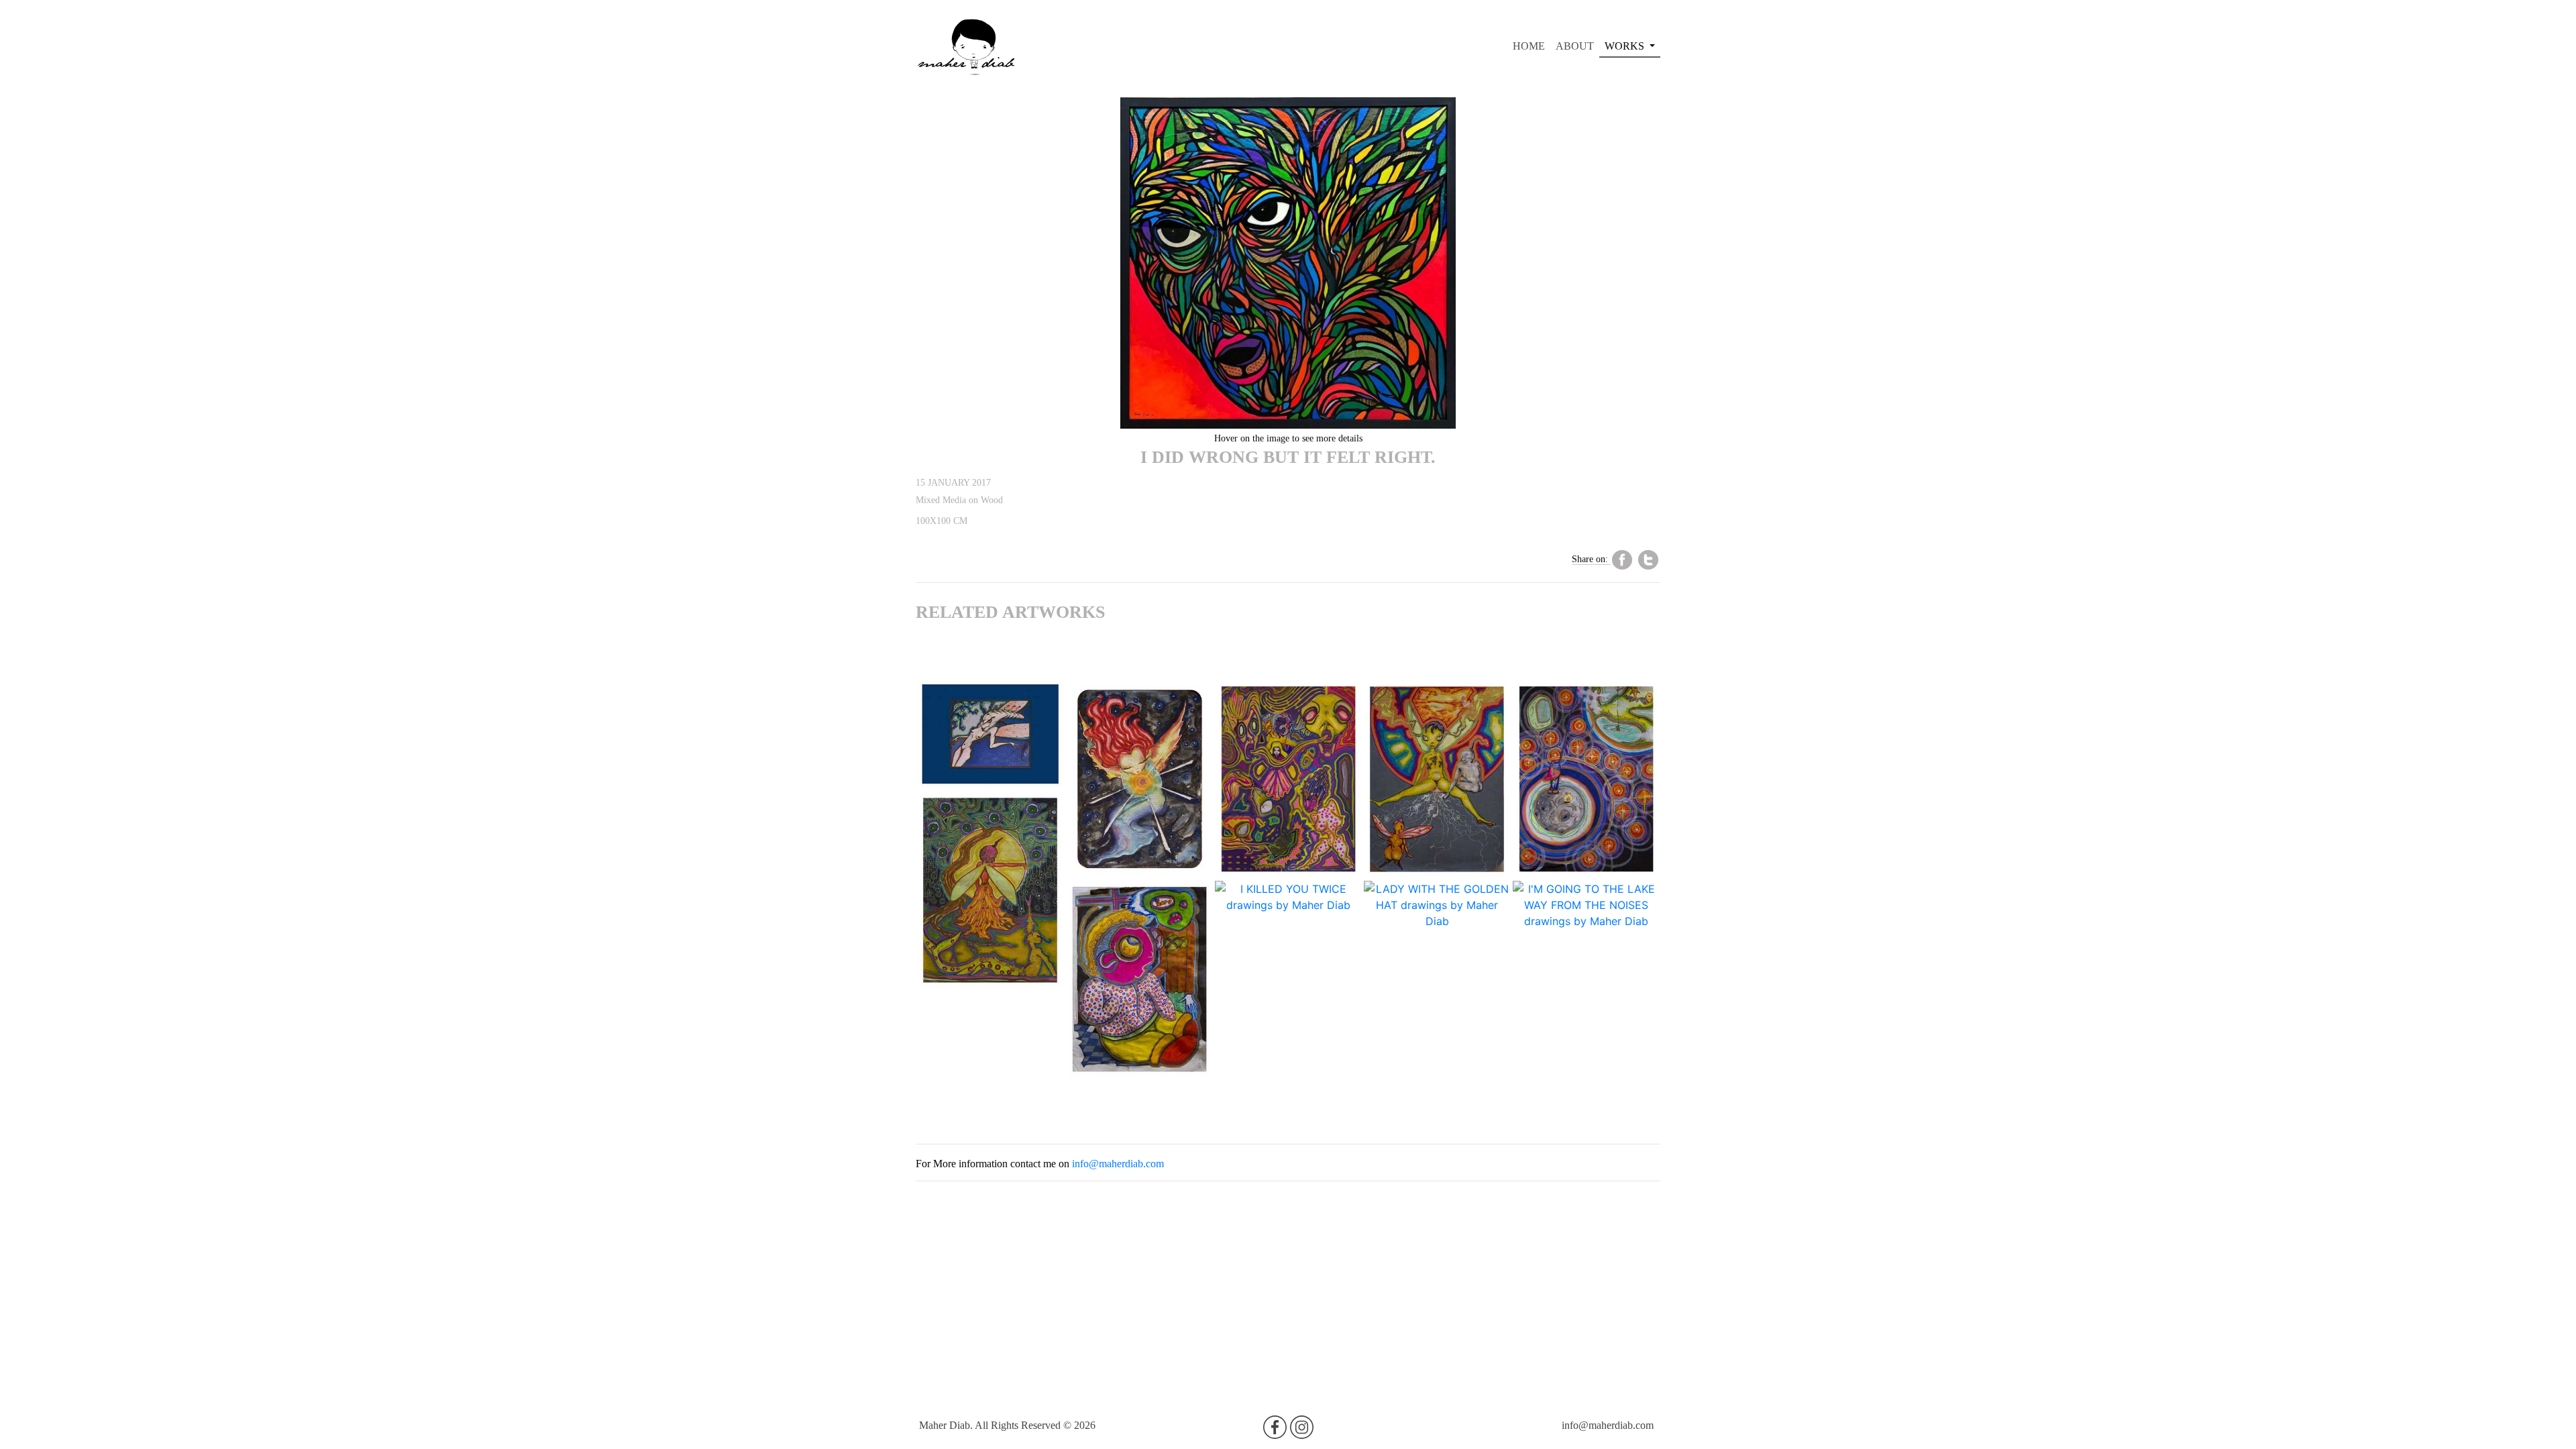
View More (990, 757)
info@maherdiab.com (1118, 1164)
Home (1532, 46)
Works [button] (1626, 46)
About (1575, 46)
